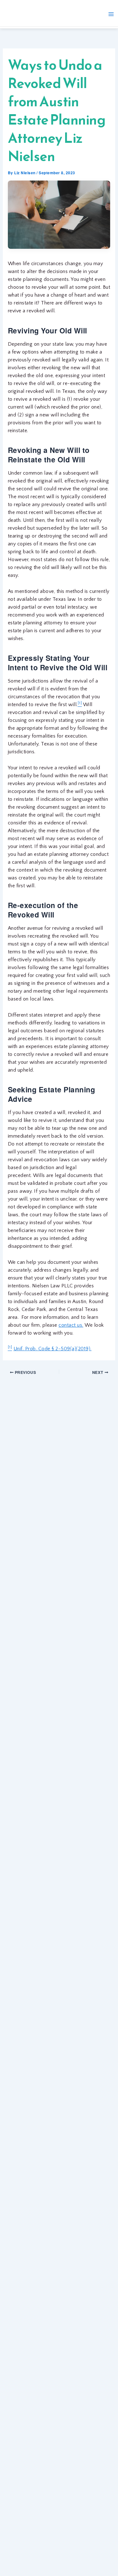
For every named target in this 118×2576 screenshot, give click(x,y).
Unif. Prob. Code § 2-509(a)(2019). (53, 1349)
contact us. (71, 1325)
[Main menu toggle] (111, 14)
